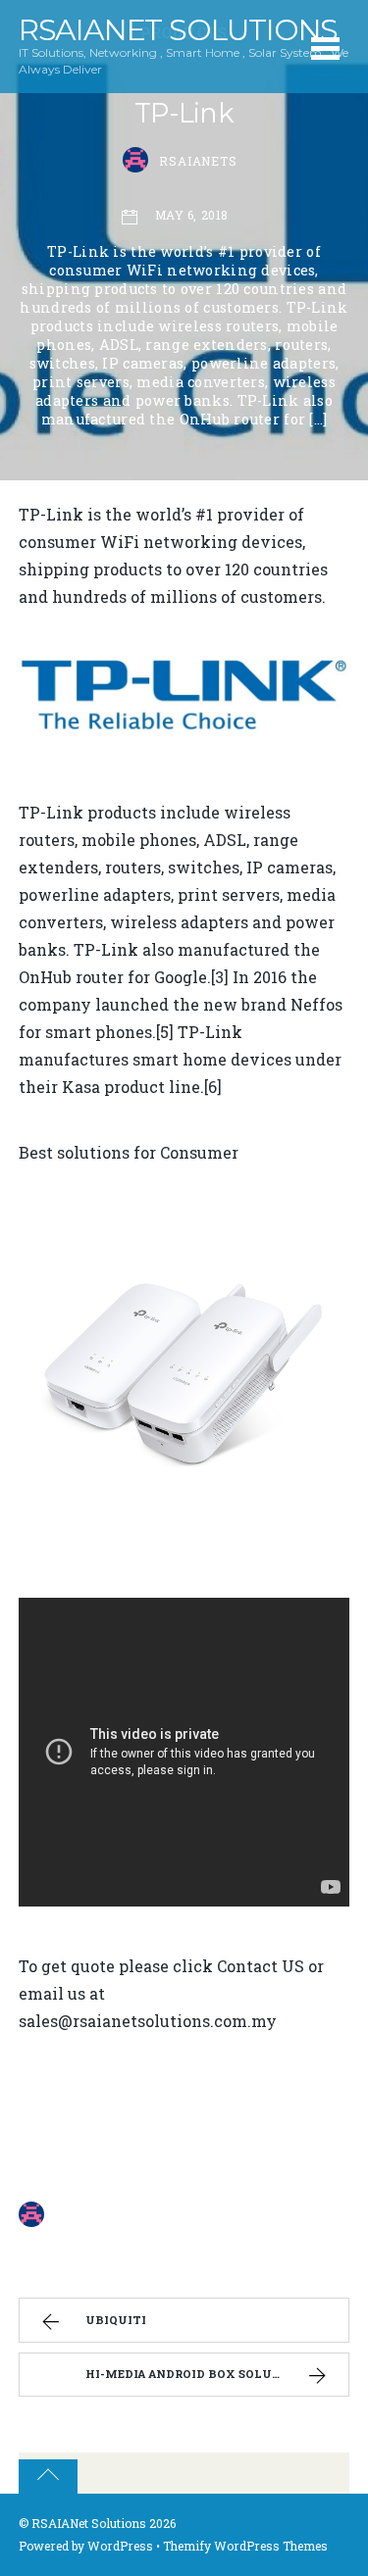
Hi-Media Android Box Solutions (198, 2374)
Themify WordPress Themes (245, 2546)
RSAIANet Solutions (89, 2523)
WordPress (120, 2546)
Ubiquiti (116, 2320)
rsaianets (199, 161)
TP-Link (184, 113)
